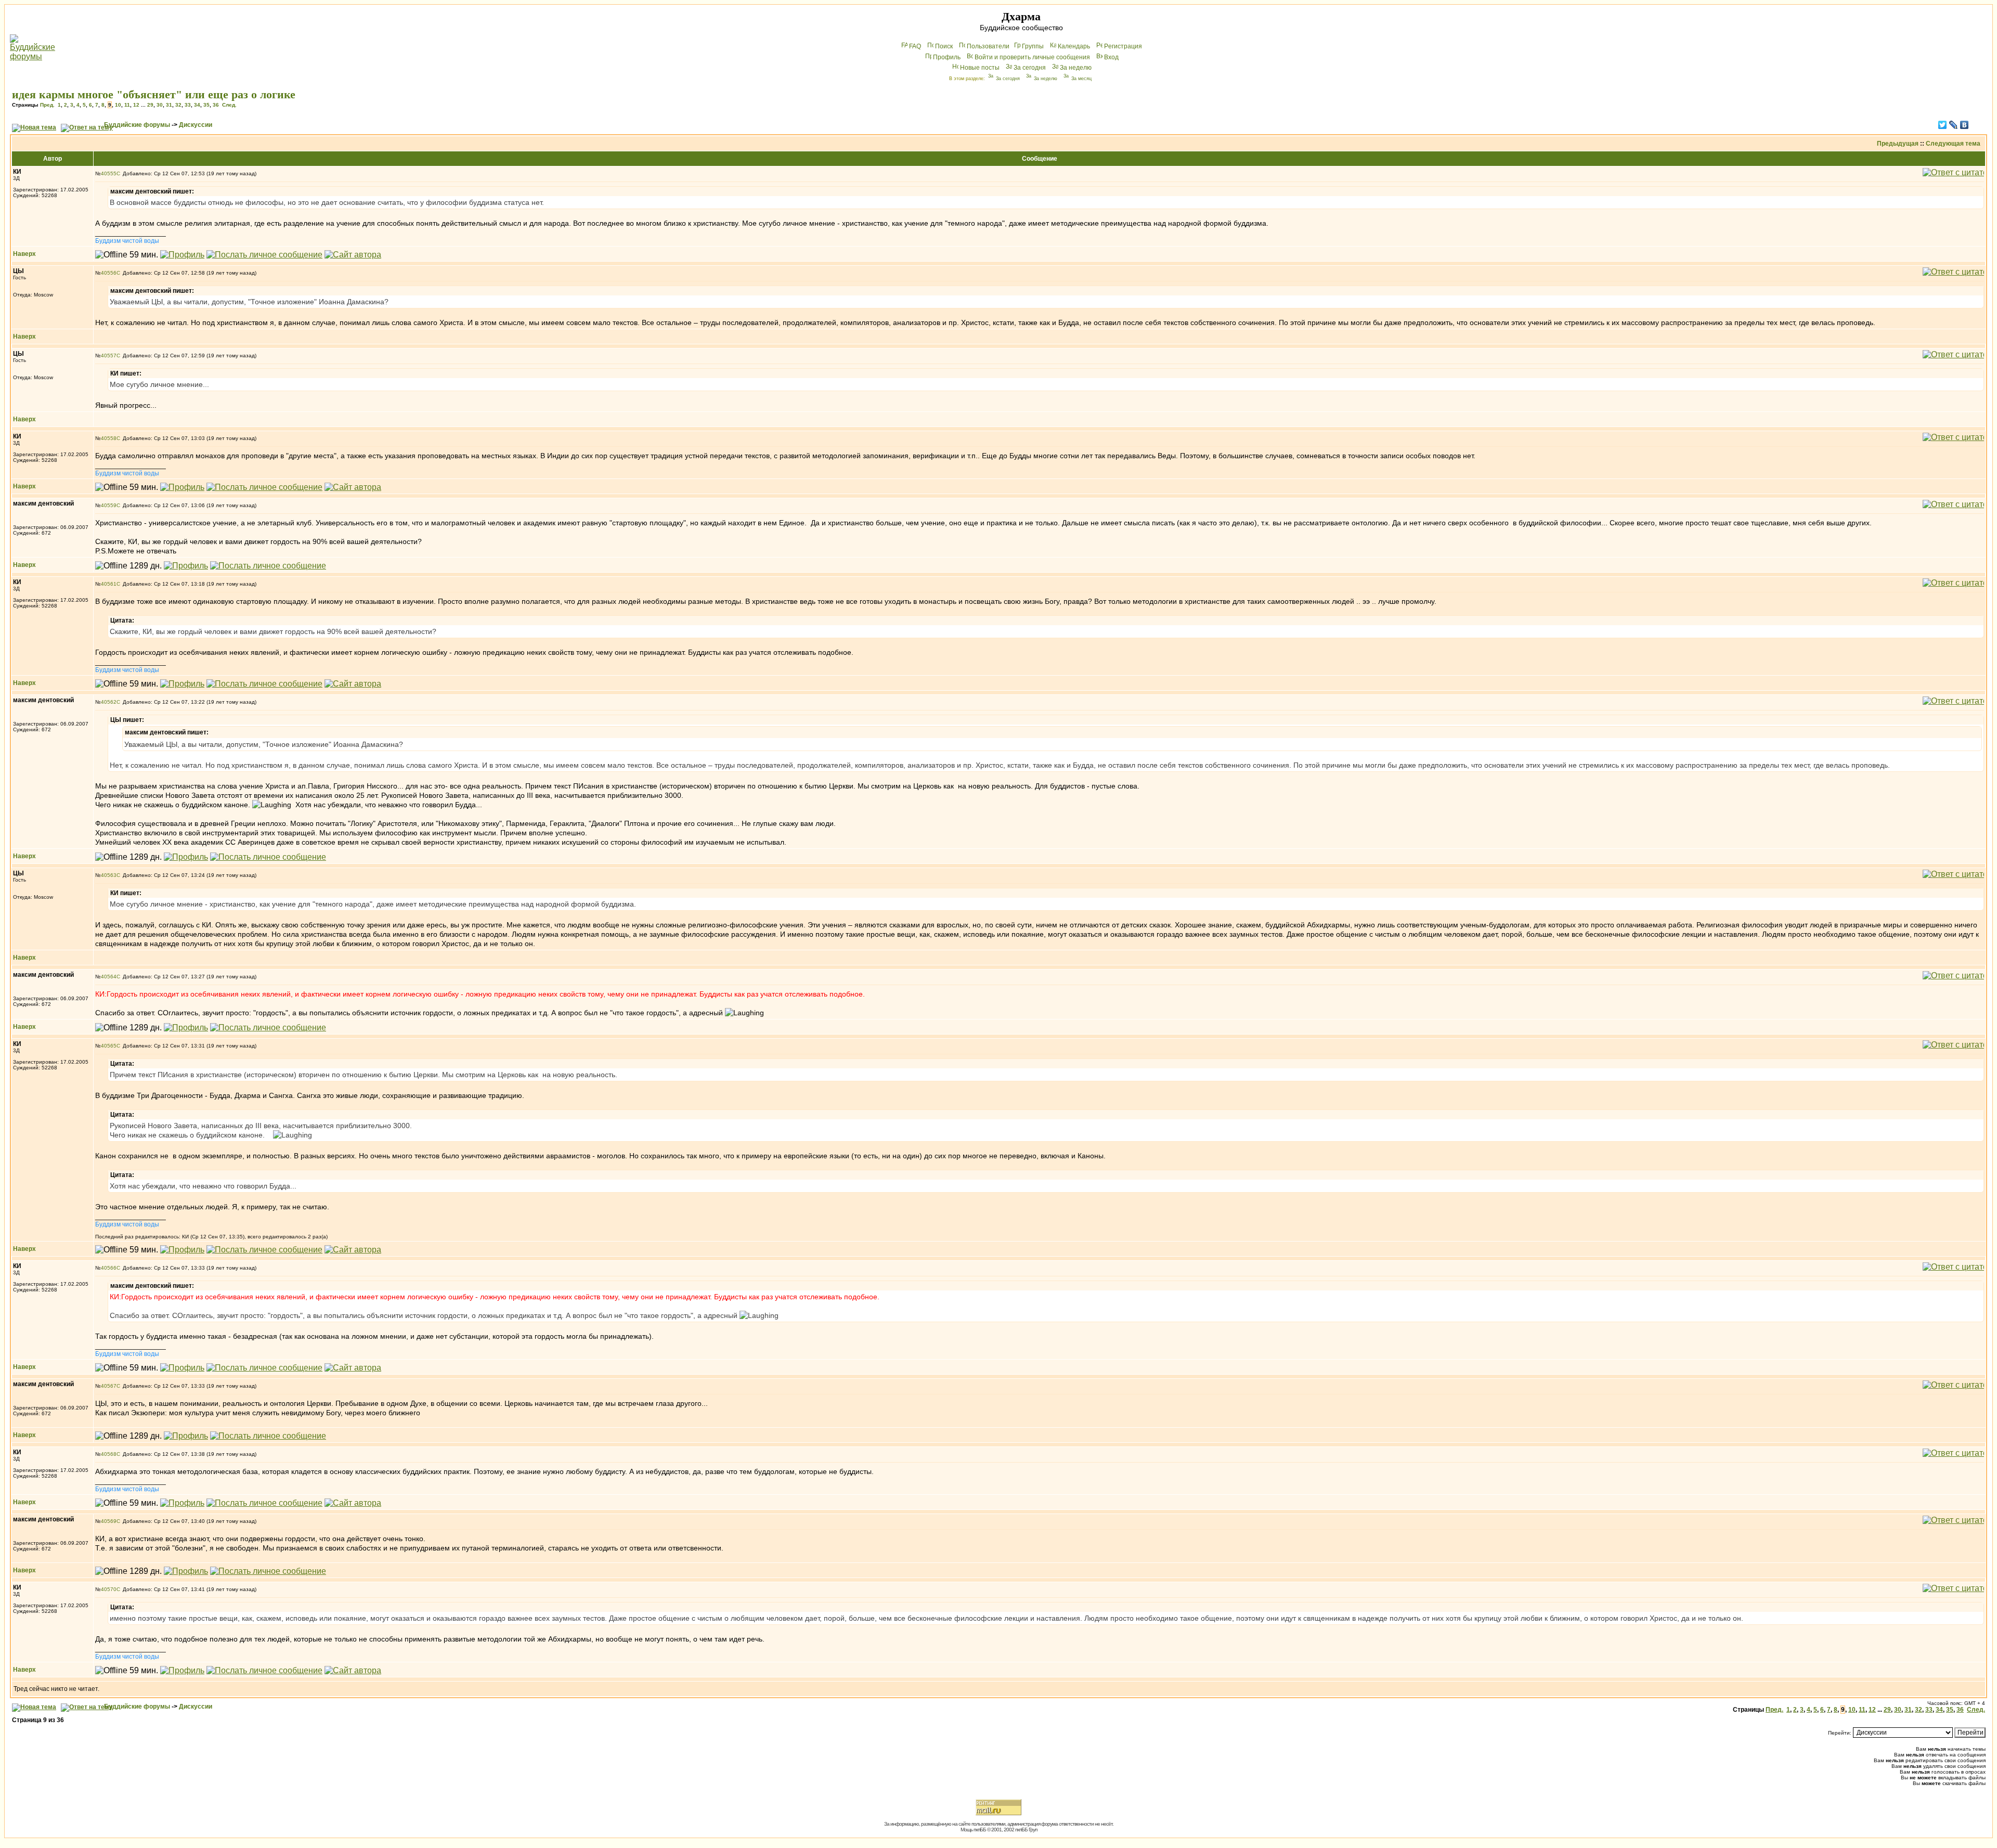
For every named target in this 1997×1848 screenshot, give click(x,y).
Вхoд (1111, 57)
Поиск (944, 46)
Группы (1033, 46)
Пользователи (988, 46)
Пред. (47, 105)
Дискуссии (196, 125)
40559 (109, 505)
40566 (109, 1268)
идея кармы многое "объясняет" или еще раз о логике (154, 94)
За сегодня (1030, 68)
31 (169, 105)
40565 (109, 1046)
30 (160, 105)
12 (136, 105)
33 (188, 105)
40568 (109, 1454)
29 (150, 105)
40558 (109, 438)
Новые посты (980, 68)
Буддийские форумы (137, 125)
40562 (109, 702)
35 (206, 105)
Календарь (1074, 46)
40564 (109, 977)
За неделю (1076, 68)
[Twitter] (1943, 125)
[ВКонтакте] (1964, 125)
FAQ (915, 46)
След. (229, 105)
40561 (109, 584)
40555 (109, 173)
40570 (109, 1589)
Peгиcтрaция (1123, 46)
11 (127, 105)
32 (178, 105)
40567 (109, 1386)
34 (197, 105)
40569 (109, 1521)
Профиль (947, 57)
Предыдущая (1898, 144)
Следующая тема (1953, 144)
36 (216, 105)
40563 (109, 875)
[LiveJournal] (1954, 125)
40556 (109, 273)
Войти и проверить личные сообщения (1032, 57)
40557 (109, 356)
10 (118, 105)
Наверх (24, 254)
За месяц (1081, 79)
